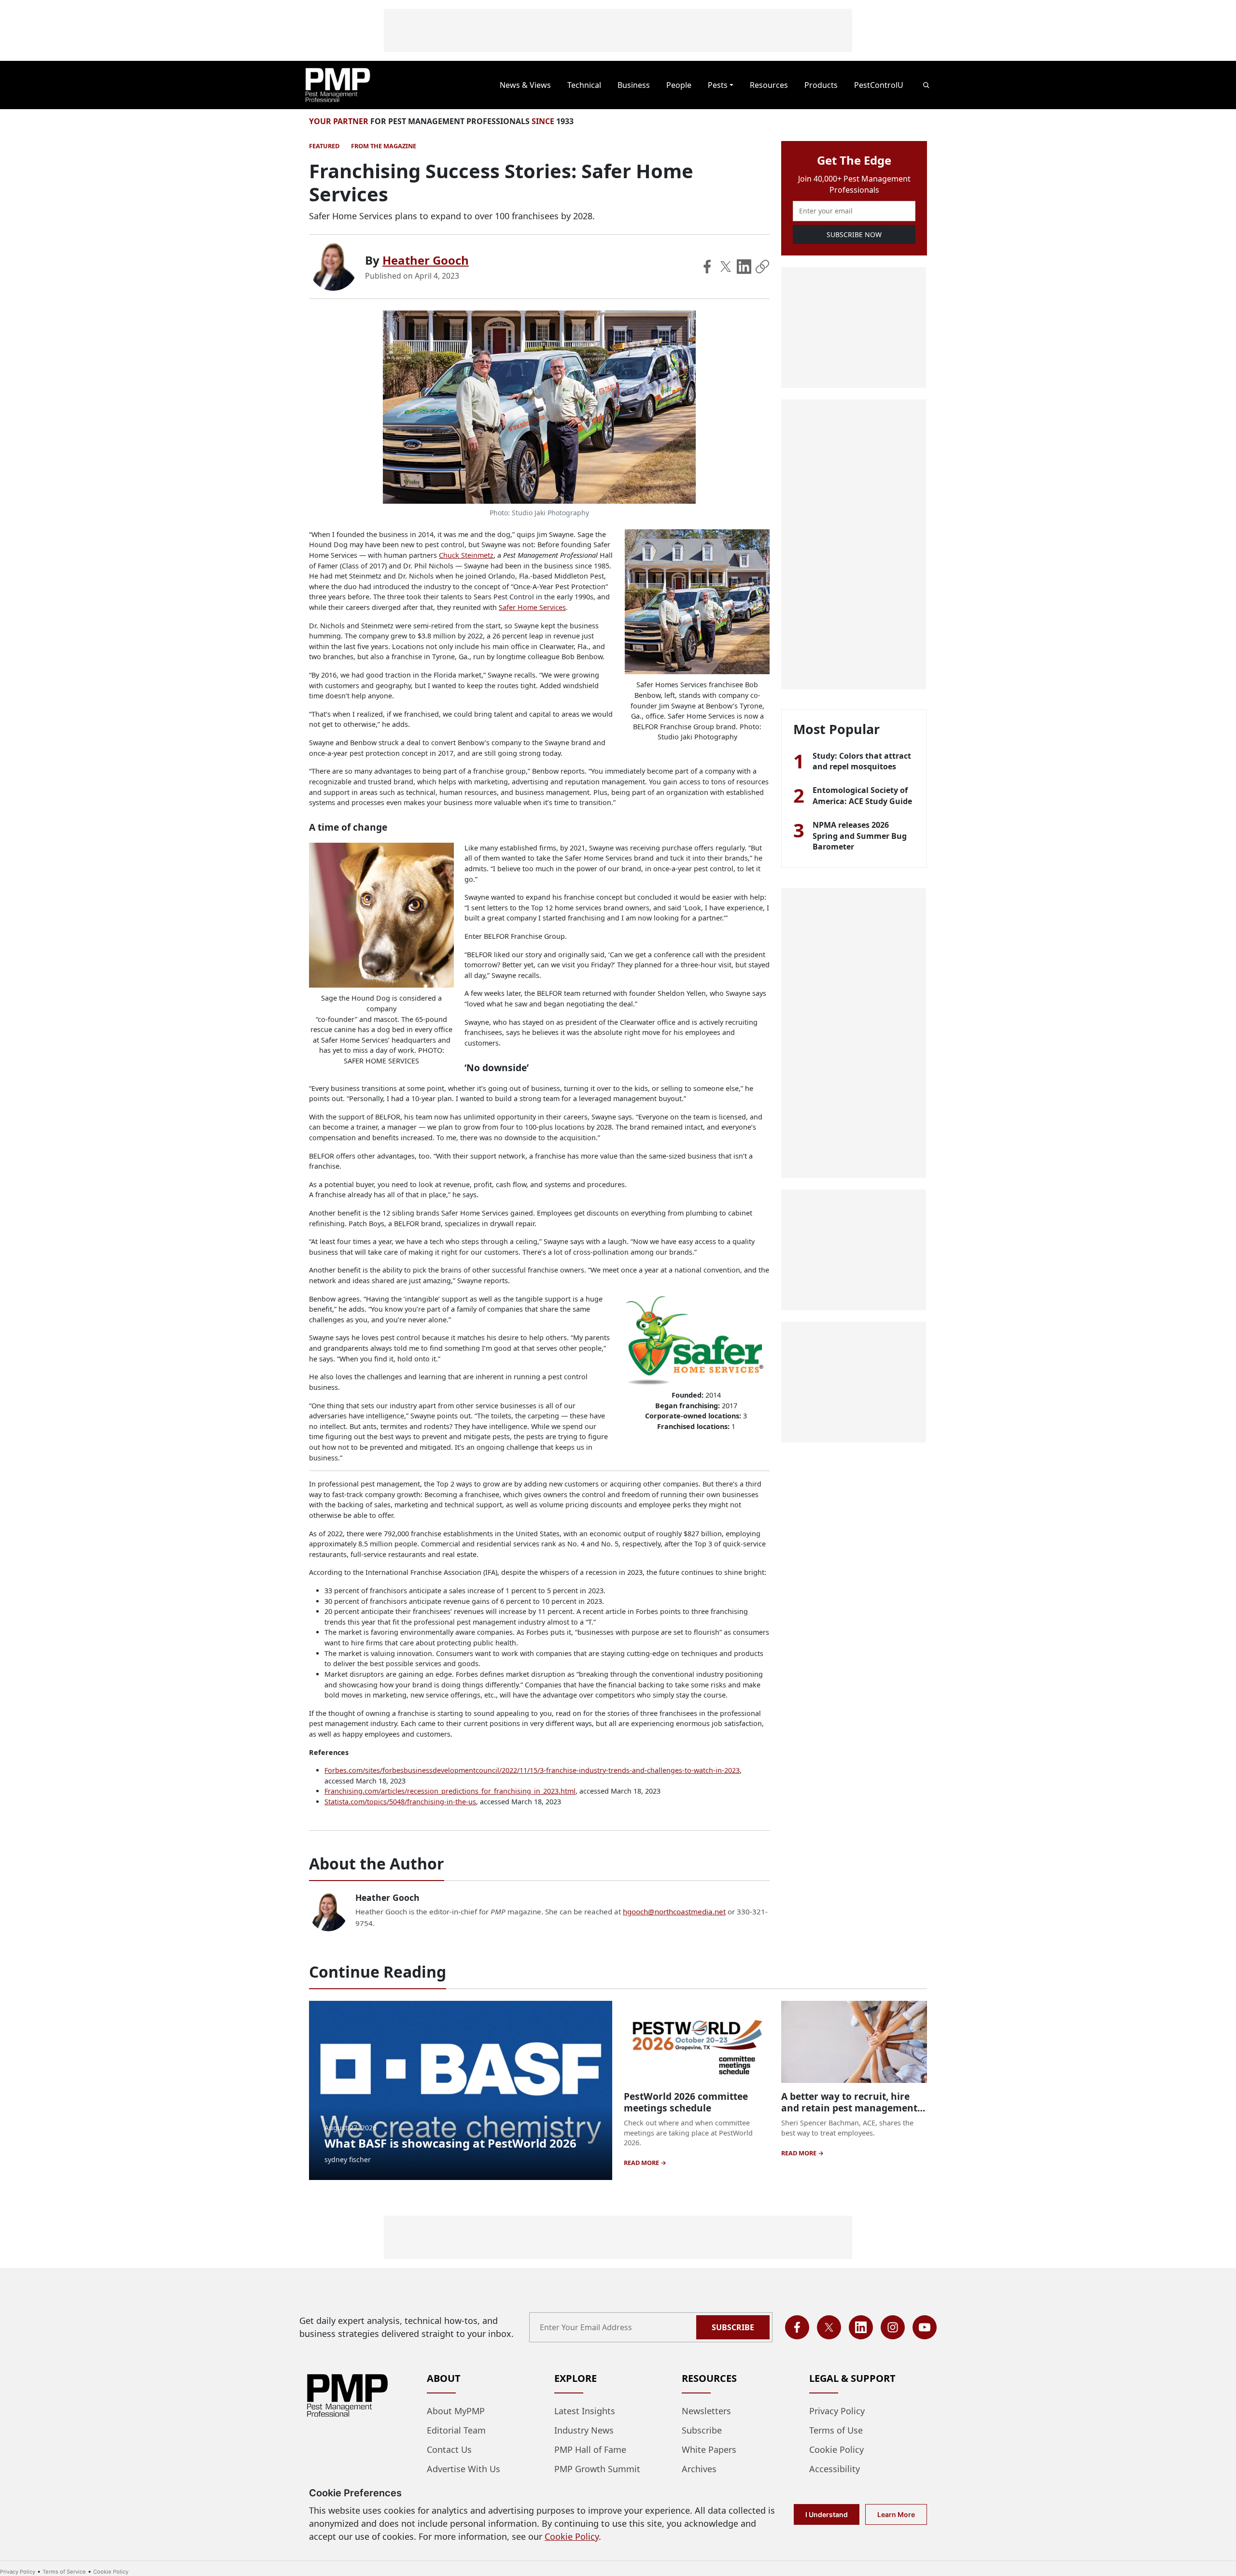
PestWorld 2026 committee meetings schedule (686, 2102)
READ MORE (642, 2163)
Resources (769, 85)
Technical (584, 85)
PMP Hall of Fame (590, 2449)
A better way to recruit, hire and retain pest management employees (849, 2108)
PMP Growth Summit (597, 2469)
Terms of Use (836, 2430)
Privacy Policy (837, 2411)
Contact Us (449, 2449)
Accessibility (835, 2469)
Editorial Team (456, 2430)
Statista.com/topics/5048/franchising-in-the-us (400, 1802)
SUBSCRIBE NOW (854, 234)
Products (821, 85)
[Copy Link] (762, 267)
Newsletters (706, 2411)
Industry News (584, 2430)
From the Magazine (384, 146)
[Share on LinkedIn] (744, 267)
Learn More (896, 2514)
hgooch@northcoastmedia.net (674, 1911)
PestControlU (879, 85)
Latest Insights (585, 2411)
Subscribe (733, 2327)
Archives (699, 2469)
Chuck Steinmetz (466, 555)
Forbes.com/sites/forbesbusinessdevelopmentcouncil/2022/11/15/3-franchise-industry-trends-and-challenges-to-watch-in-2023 (532, 1770)
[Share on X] (726, 267)
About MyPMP (456, 2411)
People (679, 85)
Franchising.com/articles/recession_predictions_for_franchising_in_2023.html (450, 1791)
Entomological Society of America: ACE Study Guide (862, 795)
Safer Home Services (532, 607)
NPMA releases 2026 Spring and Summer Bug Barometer (860, 836)
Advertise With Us (463, 2469)
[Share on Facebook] (707, 267)
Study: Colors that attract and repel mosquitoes (862, 761)
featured (324, 146)
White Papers (709, 2449)
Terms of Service (64, 2572)
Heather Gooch (426, 260)
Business (634, 85)
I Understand (827, 2514)
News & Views (525, 85)
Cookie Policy (836, 2449)
